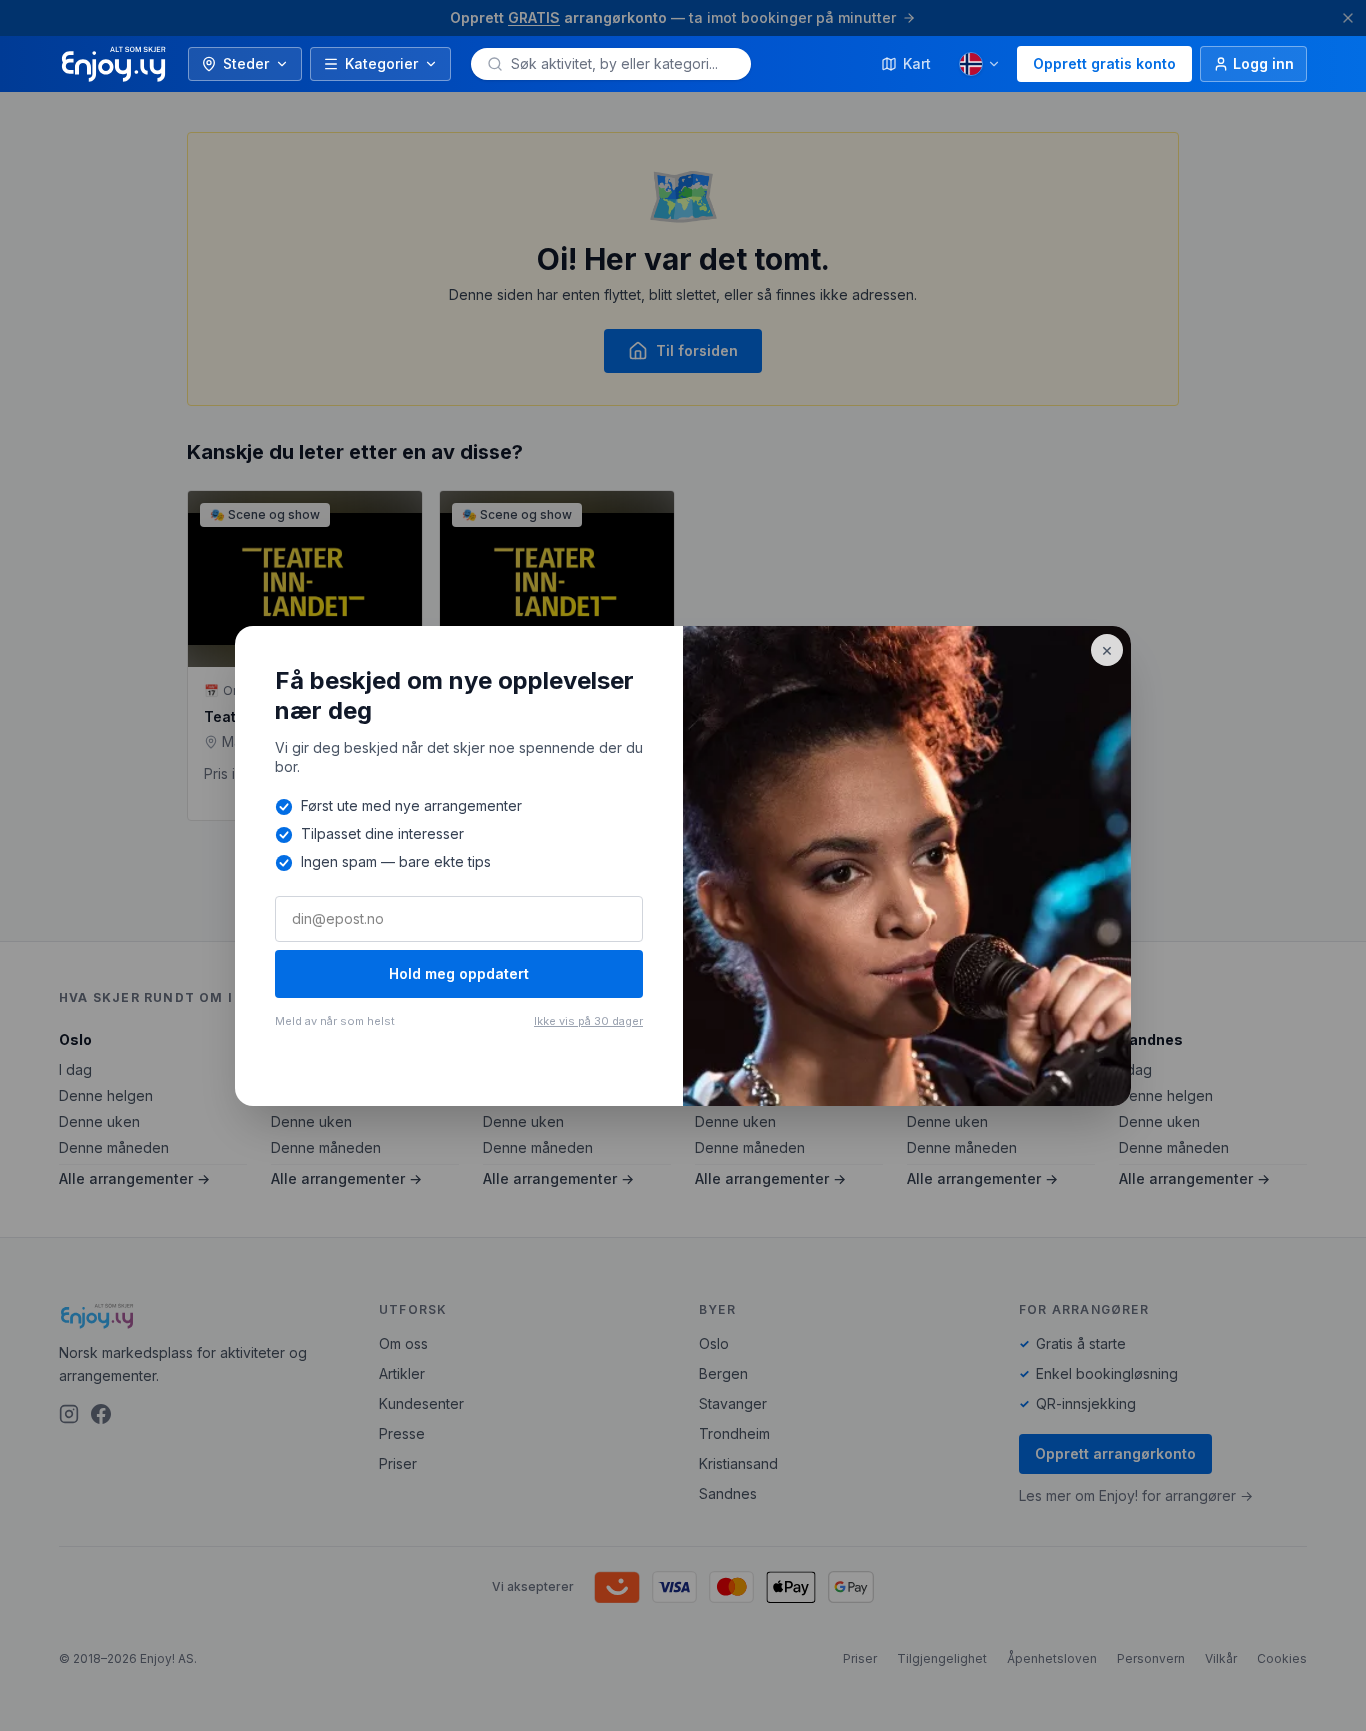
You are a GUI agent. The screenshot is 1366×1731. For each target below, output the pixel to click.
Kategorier (381, 63)
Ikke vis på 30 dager (588, 1021)
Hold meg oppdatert (459, 973)
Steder (246, 63)
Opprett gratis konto (1104, 63)
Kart (917, 63)
